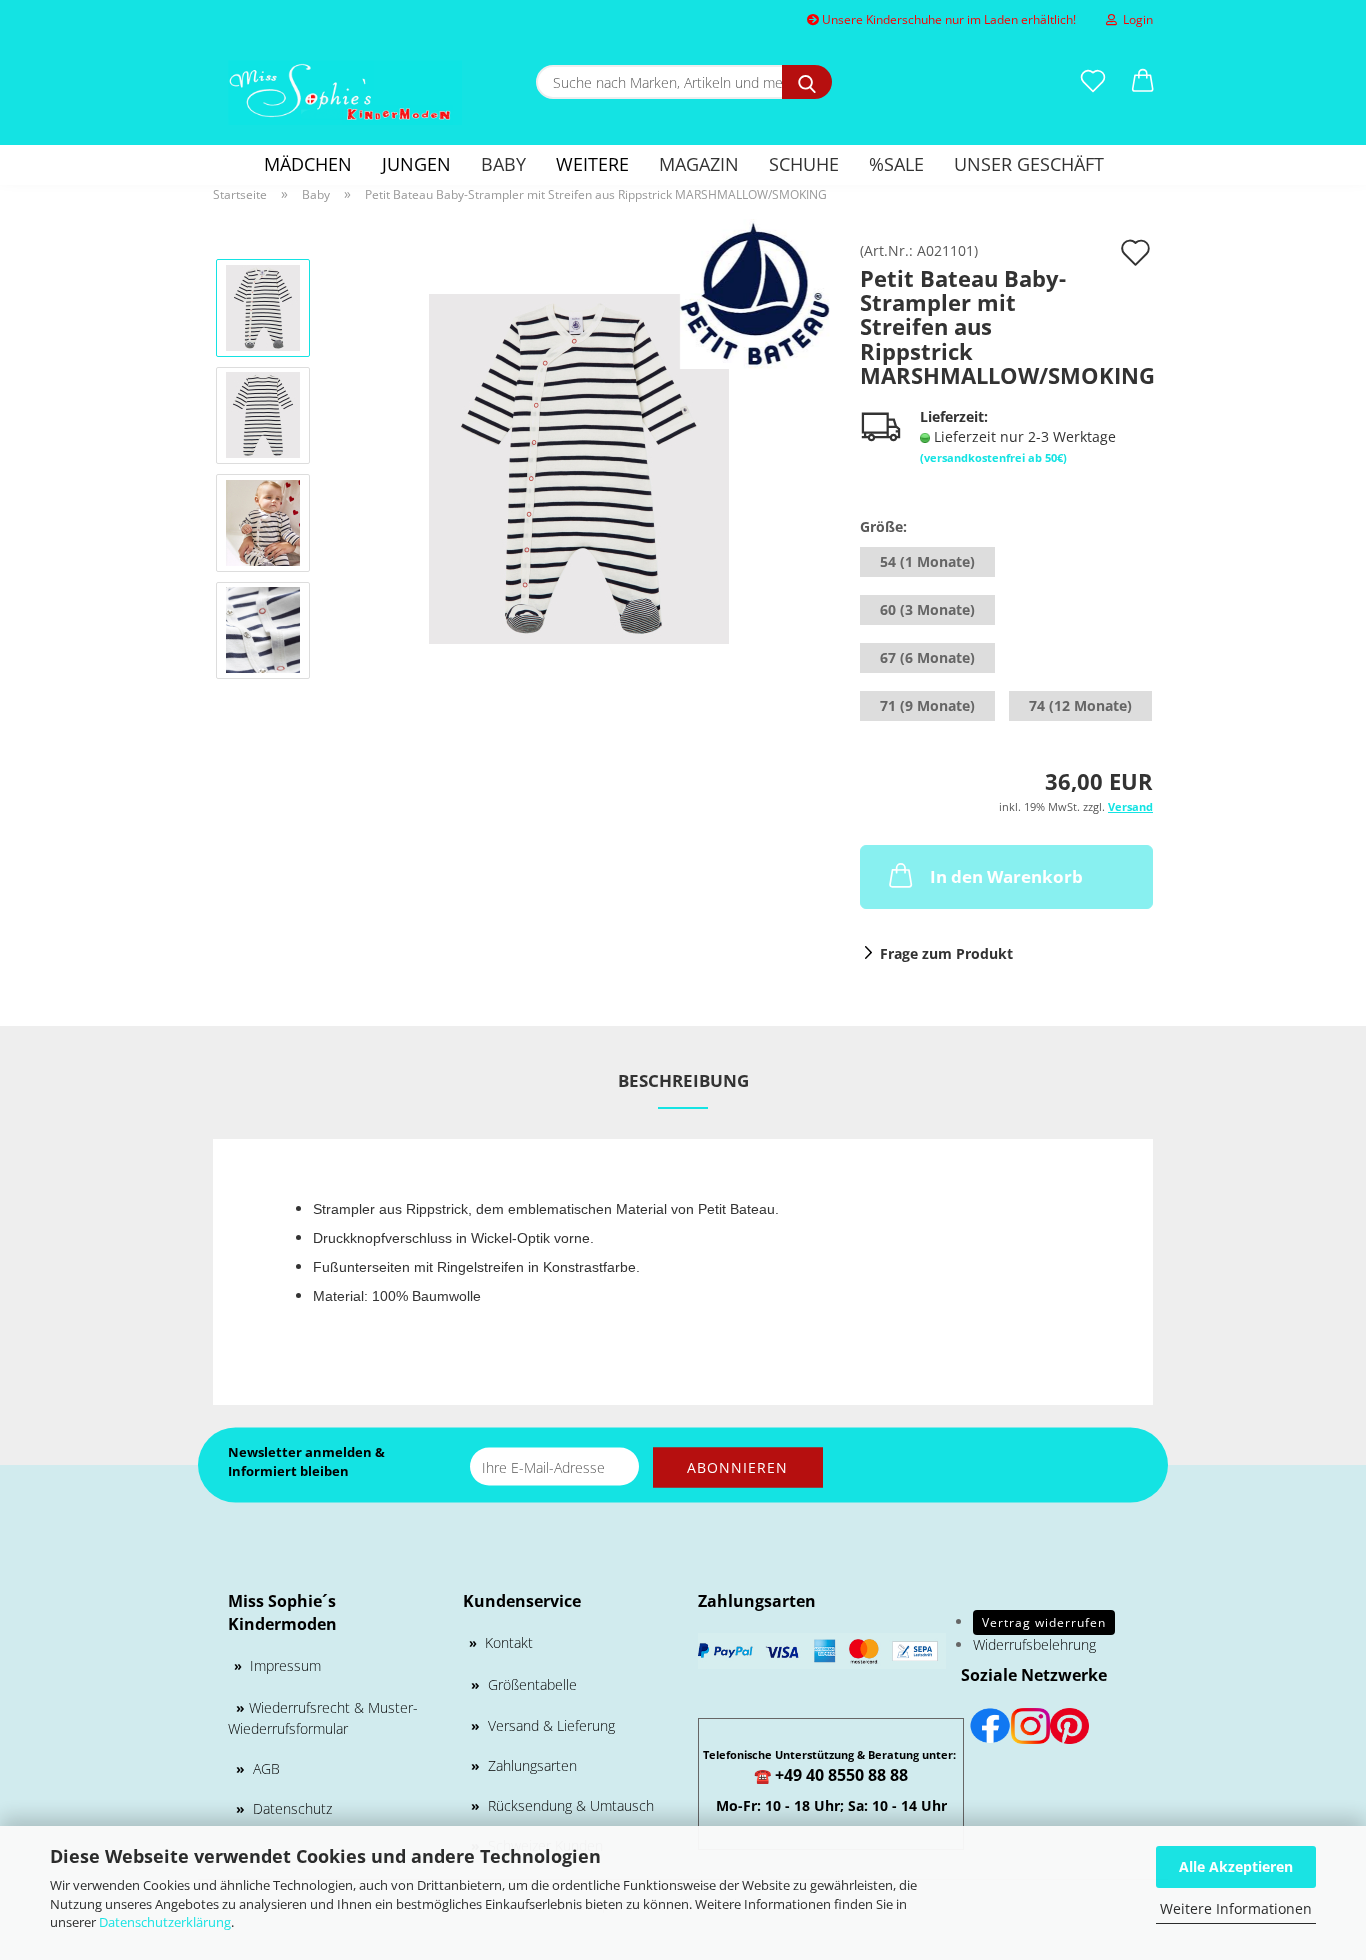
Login (1135, 19)
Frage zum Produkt (946, 953)
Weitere (592, 164)
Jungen (416, 164)
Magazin (699, 164)
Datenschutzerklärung (165, 1922)
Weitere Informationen (1236, 1908)
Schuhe (804, 164)
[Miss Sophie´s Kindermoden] (345, 92)
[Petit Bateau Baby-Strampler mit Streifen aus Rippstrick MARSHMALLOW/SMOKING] (579, 467)
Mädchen (308, 164)
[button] (1143, 82)
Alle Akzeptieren (1236, 1866)
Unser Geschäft (1029, 164)
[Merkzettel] (1093, 82)
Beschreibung (683, 1080)
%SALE (896, 164)
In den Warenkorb (1006, 876)
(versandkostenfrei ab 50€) (993, 457)
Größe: (883, 526)
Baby (503, 164)
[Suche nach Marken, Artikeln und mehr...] (807, 82)
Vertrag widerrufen (1044, 1622)
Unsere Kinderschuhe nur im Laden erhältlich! (947, 19)
